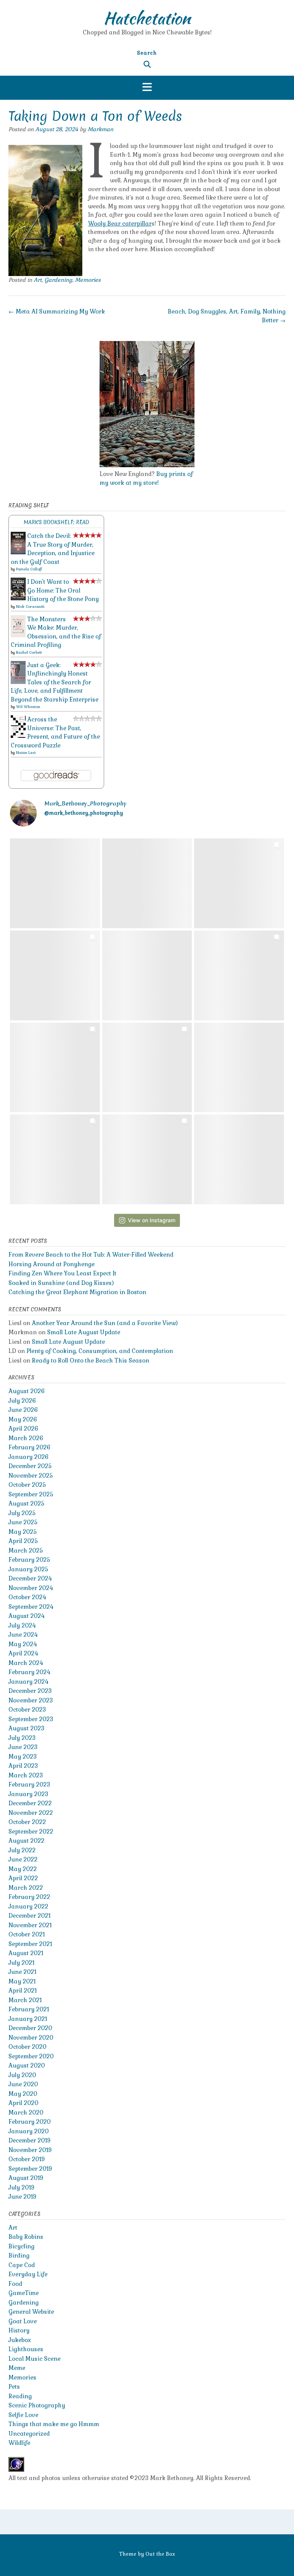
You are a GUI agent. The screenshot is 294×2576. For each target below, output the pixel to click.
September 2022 (31, 1831)
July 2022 (22, 1850)
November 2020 (31, 2038)
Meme (17, 2368)
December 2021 (29, 1916)
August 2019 (26, 2178)
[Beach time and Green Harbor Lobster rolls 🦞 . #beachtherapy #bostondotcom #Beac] (55, 975)
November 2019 (30, 2150)
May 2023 (23, 1757)
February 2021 (29, 2009)
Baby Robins (26, 2237)
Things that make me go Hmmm (54, 2424)
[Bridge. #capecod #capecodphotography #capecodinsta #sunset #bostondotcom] (55, 883)
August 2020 (27, 2065)
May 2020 (23, 2094)
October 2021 (27, 1934)
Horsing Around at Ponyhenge (51, 1264)
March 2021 (25, 2000)
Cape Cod (22, 2265)
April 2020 (23, 2103)
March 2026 (26, 1438)
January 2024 (28, 1682)
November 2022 (31, 1813)
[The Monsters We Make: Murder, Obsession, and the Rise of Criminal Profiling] (18, 635)
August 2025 (26, 1503)
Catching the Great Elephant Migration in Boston (77, 1292)
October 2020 (27, 2047)
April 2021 (23, 1990)
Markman (100, 129)
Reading (20, 2396)
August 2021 (26, 1953)
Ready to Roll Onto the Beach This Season (91, 1360)
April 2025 (23, 1541)
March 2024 (26, 1663)
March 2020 (26, 2112)
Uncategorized (29, 2434)
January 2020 (29, 2131)
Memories (88, 280)
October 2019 (27, 2159)
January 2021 (28, 2019)
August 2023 (26, 1728)
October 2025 (27, 1485)
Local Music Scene (34, 2359)
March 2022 (26, 1888)
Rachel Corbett (29, 652)
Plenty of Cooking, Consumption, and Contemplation (100, 1351)
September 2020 (31, 2056)
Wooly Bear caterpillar (120, 223)
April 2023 (23, 1766)
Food (15, 2284)
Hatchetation (147, 18)
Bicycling (21, 2246)
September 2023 (31, 1719)
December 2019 (29, 2140)
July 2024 (22, 1625)
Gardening (58, 280)
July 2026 (22, 1401)
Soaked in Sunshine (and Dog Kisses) (61, 1283)
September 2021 (30, 1944)
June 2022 (23, 1859)
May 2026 (23, 1419)
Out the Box (160, 2554)
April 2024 (23, 1653)
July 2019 (21, 2187)
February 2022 (29, 1897)
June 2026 (23, 1410)
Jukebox (20, 2340)
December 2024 (30, 1578)
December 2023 (30, 1691)
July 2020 (22, 2075)
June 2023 (23, 1747)
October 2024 (27, 1597)
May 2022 (23, 1869)
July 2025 (22, 1513)
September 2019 (30, 2169)
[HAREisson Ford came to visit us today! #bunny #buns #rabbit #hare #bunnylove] (147, 1068)
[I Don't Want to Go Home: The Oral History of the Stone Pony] (18, 598)
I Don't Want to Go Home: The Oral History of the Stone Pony (63, 590)
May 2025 (23, 1532)
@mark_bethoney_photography (84, 813)
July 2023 (22, 1738)
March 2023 (26, 1775)
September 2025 (31, 1494)
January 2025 (28, 1569)
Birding (19, 2255)
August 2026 (27, 1391)
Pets (14, 2387)
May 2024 (23, 1644)
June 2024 (23, 1635)
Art (38, 280)
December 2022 (30, 1803)
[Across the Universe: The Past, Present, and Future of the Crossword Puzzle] (18, 736)
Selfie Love (23, 2415)
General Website (31, 2312)
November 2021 (30, 1925)
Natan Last (26, 753)
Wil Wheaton (28, 707)
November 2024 (31, 1588)
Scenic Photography (37, 2405)
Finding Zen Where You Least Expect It (62, 1273)
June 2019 (22, 2197)
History (19, 2330)
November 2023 (31, 1700)
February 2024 (29, 1672)
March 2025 (26, 1550)
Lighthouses (26, 2349)
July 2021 (21, 1963)
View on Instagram (152, 1220)
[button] (147, 88)
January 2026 (29, 1457)
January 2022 (28, 1906)
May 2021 (22, 1981)
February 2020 (29, 2122)
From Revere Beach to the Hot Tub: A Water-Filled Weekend (91, 1255)
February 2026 (29, 1447)
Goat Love (23, 2321)
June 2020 (23, 2084)
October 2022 (27, 1822)
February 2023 (29, 1784)
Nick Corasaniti (30, 607)
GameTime (24, 2293)
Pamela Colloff (29, 569)
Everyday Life (28, 2274)
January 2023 (28, 1794)
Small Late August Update (84, 1332)
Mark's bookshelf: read (56, 522)
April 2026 (23, 1428)
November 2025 (31, 1476)
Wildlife (19, 2443)
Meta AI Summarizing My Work (57, 311)
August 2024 (26, 1616)
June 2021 (22, 1972)
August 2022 (26, 1841)
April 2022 (23, 1878)
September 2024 (31, 1607)
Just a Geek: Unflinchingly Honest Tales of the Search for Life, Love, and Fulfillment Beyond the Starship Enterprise (55, 682)
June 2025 (23, 1522)
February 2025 (29, 1560)
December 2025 (30, 1466)
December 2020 (30, 2028)
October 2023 (27, 1709)
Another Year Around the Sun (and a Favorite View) (105, 1323)
